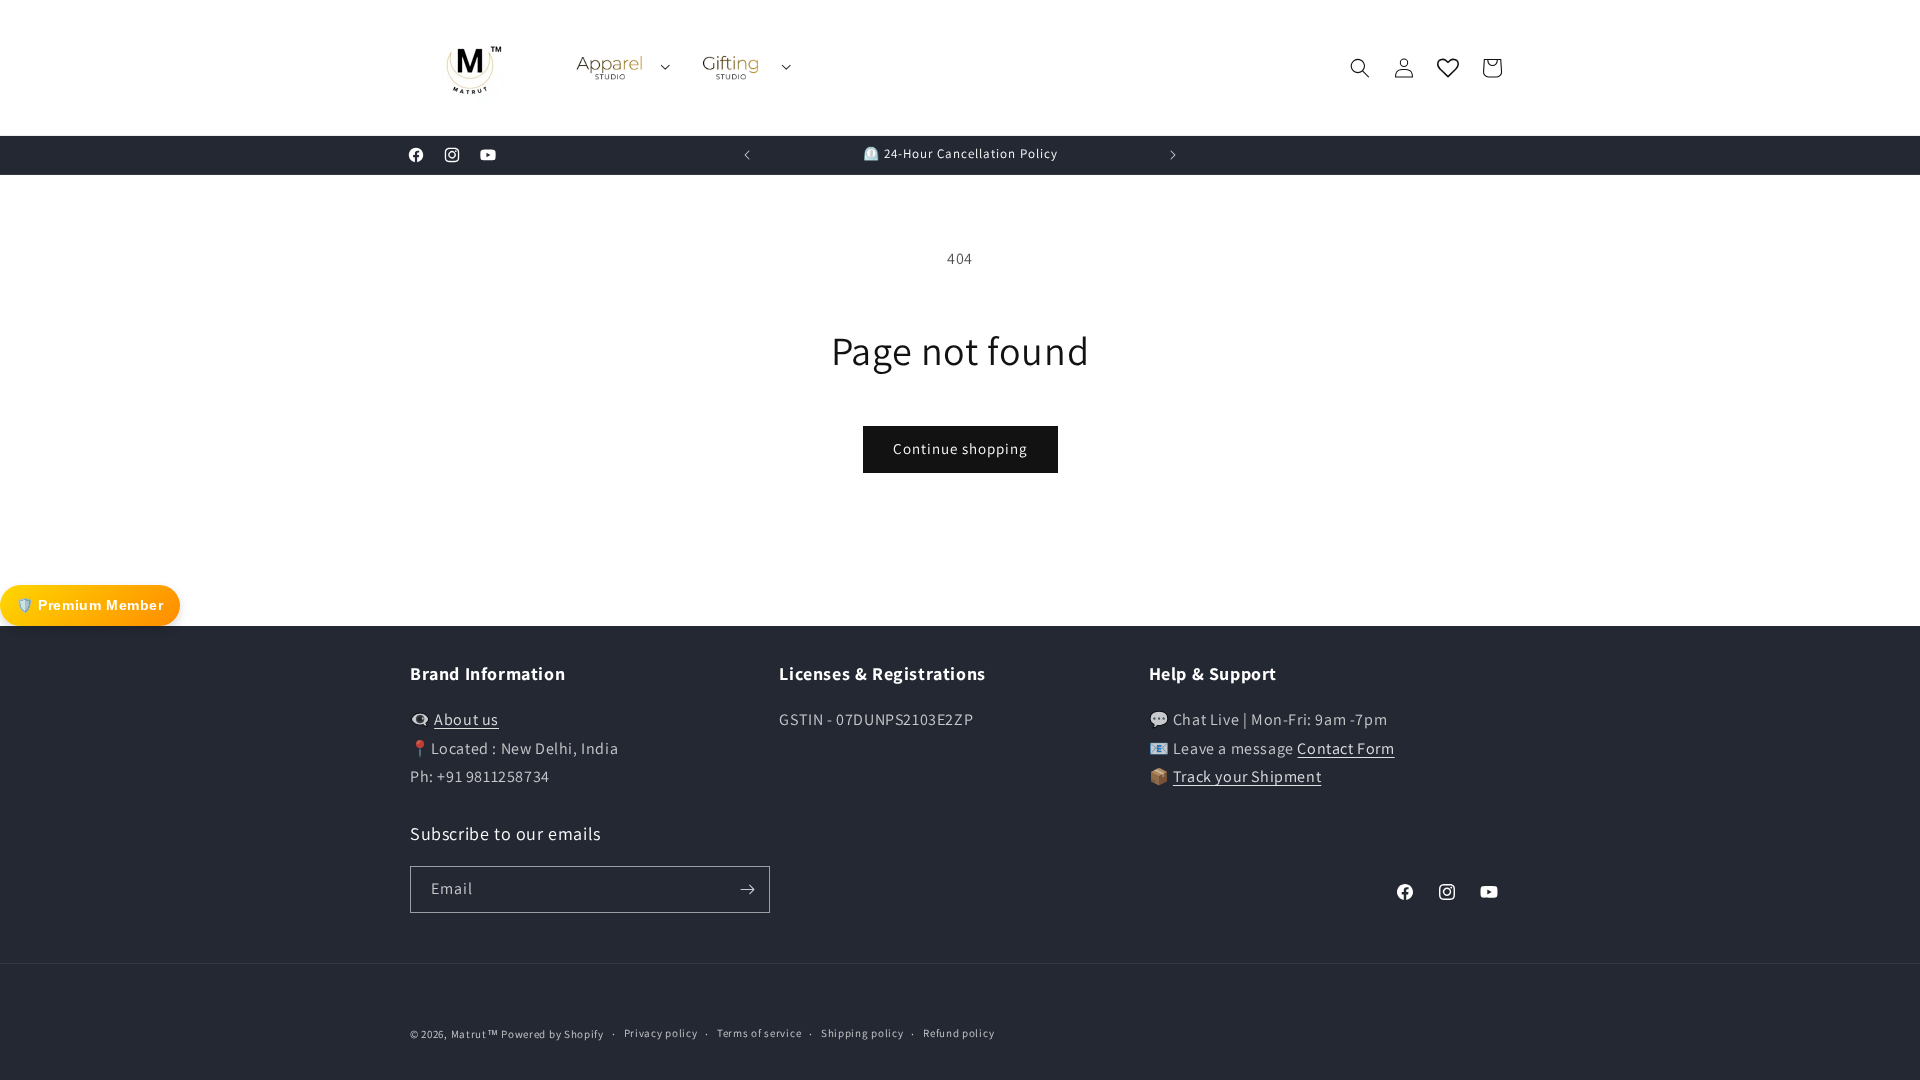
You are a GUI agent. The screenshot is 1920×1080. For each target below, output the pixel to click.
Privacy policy (661, 1033)
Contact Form (1345, 748)
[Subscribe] (747, 889)
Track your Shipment (1247, 776)
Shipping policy (862, 1033)
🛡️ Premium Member (90, 605)
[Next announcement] (1173, 155)
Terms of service (759, 1033)
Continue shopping (960, 448)
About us (466, 719)
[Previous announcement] (747, 155)
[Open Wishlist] (1448, 68)
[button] (1360, 68)
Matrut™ (475, 1034)
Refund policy (958, 1033)
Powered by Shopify (552, 1034)
